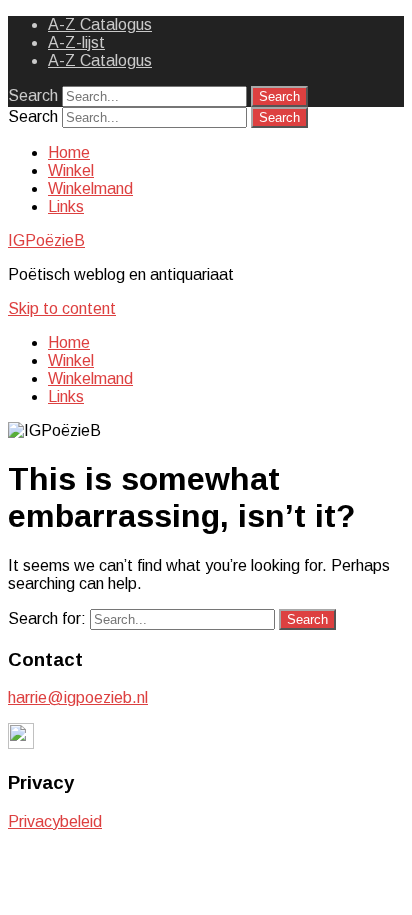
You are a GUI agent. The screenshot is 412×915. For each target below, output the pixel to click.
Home (69, 152)
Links (66, 206)
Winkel (71, 170)
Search (33, 95)
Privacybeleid (55, 821)
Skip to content (62, 308)
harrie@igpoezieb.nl (78, 697)
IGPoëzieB (46, 240)
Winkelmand (90, 188)
